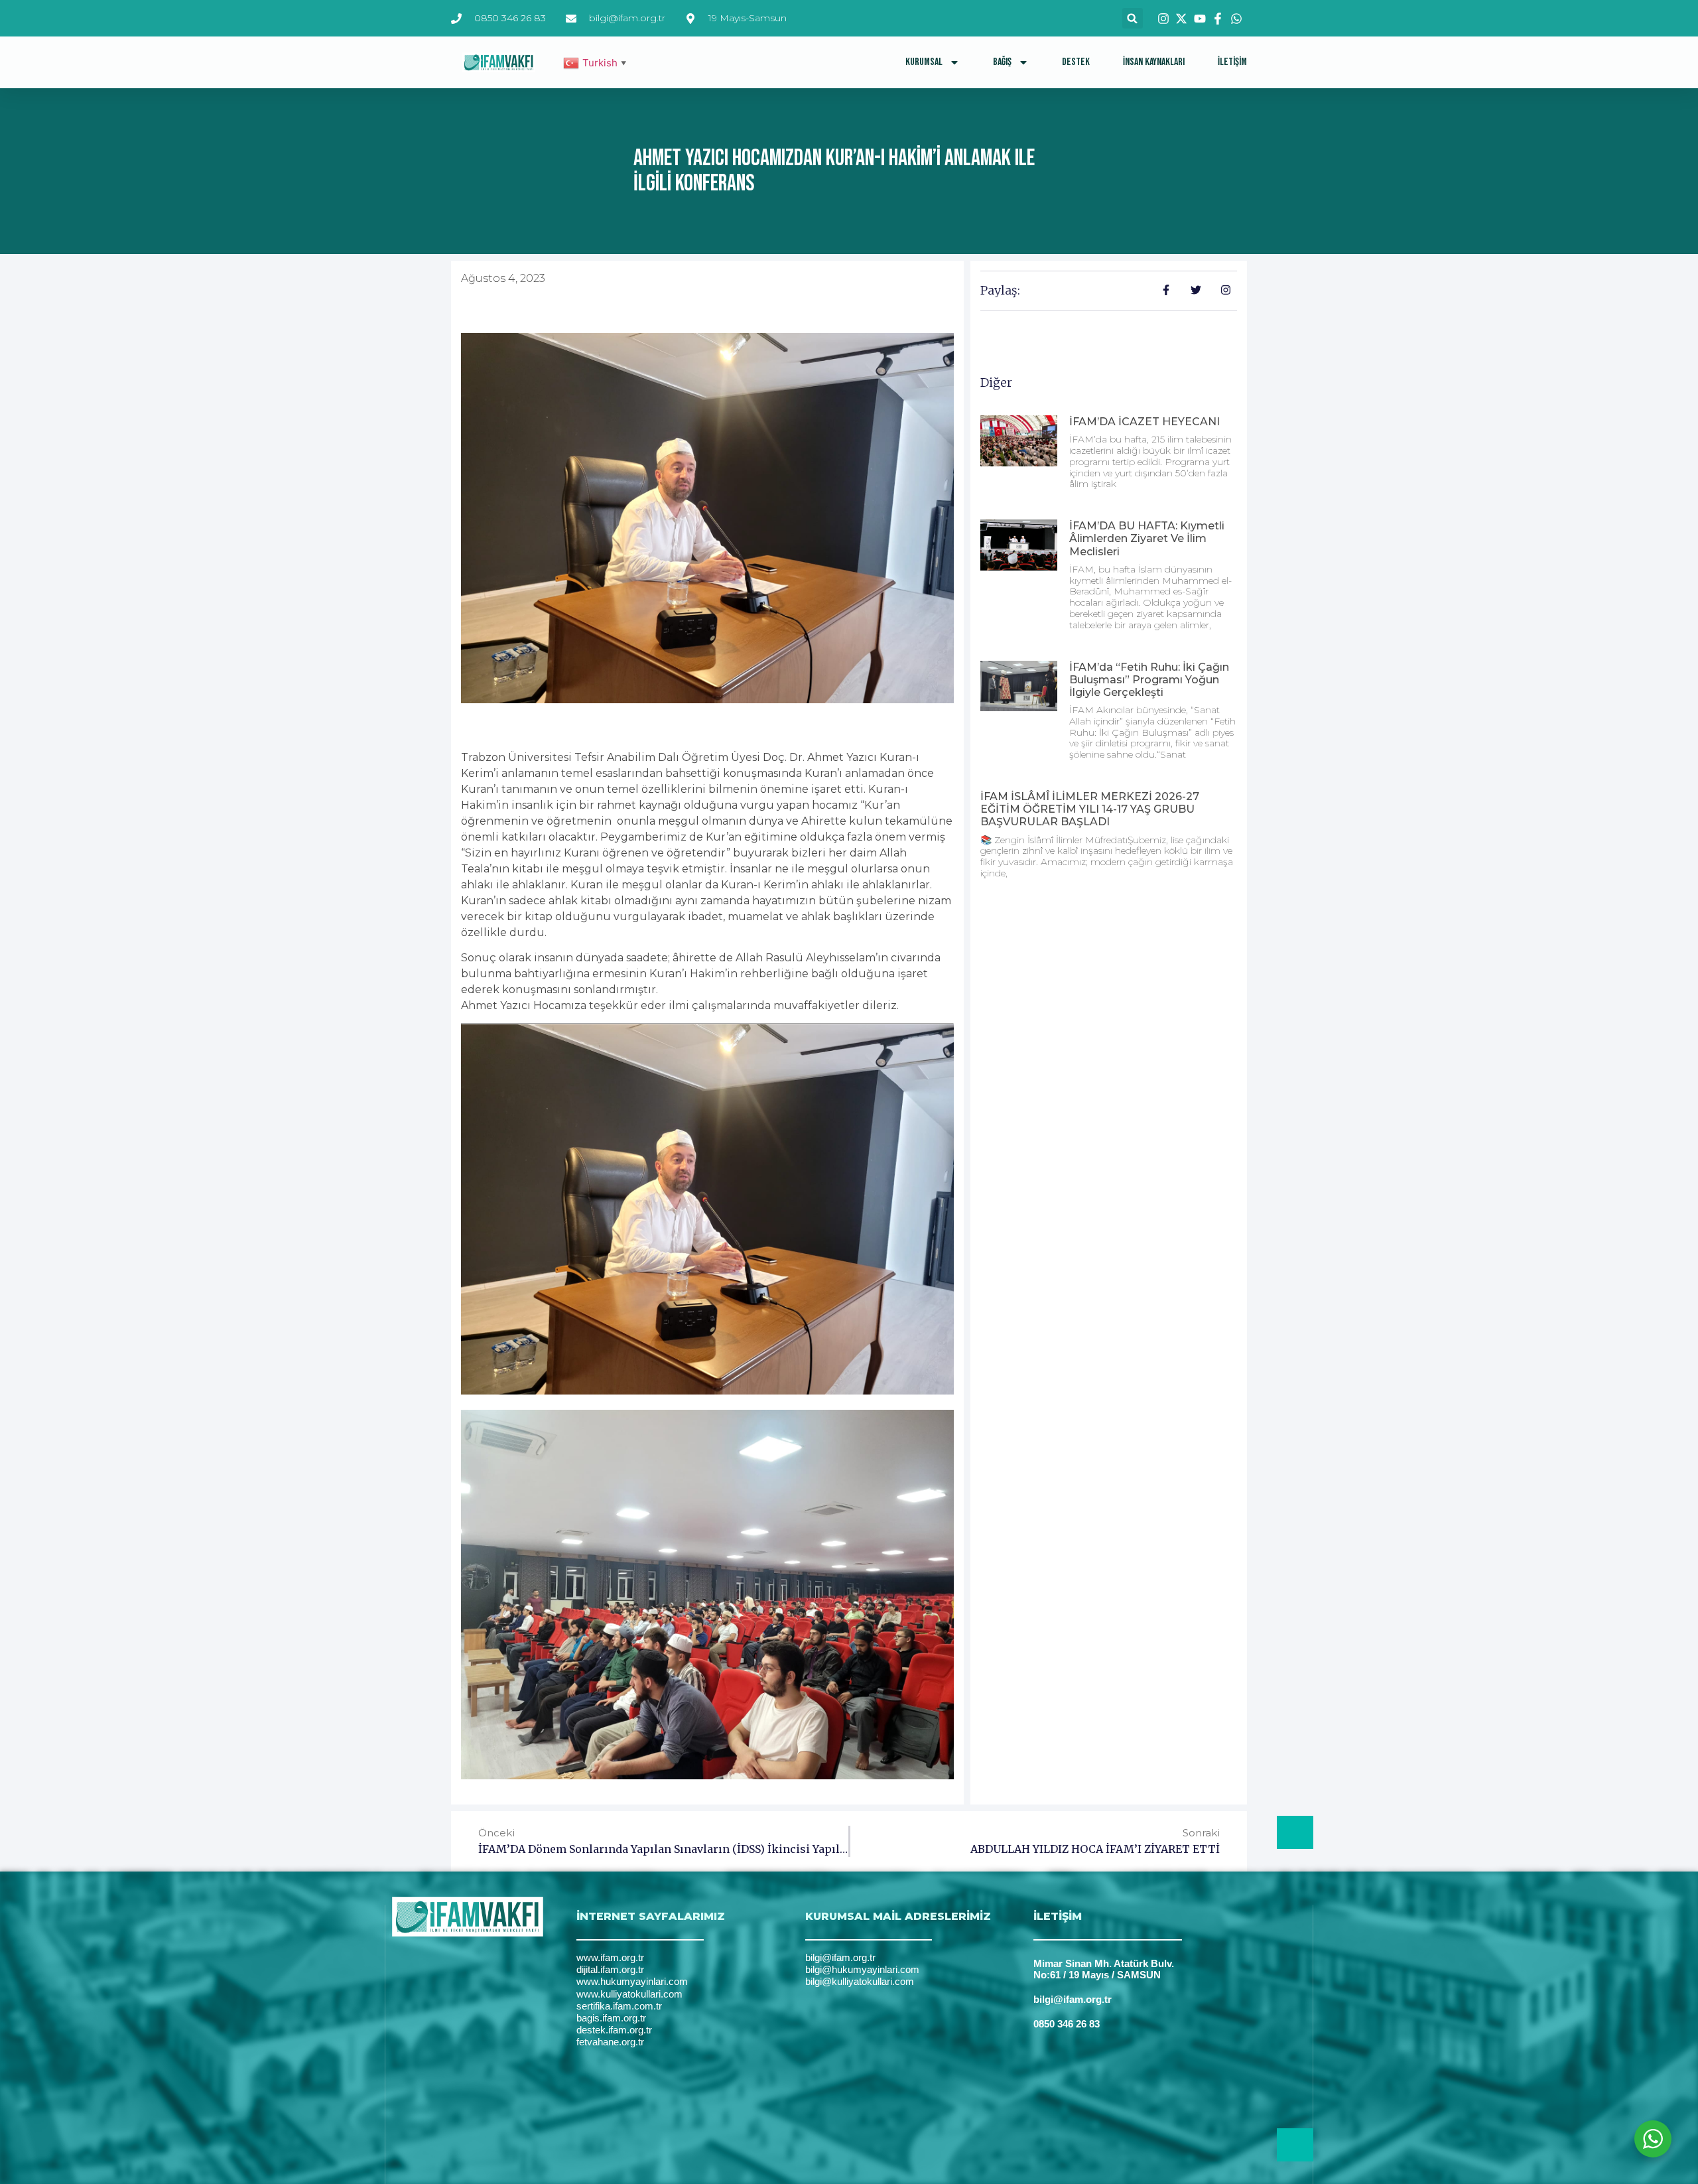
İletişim (1232, 62)
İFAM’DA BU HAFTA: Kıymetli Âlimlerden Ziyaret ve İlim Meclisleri (1147, 538)
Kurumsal (924, 62)
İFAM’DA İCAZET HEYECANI (1144, 422)
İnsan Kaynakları (1154, 62)
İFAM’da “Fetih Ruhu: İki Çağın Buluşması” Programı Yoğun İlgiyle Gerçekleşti (1149, 680)
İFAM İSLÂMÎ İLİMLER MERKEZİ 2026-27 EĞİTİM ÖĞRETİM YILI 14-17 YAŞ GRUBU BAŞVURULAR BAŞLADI (1090, 809)
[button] (1133, 18)
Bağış (1002, 62)
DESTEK (1076, 62)
